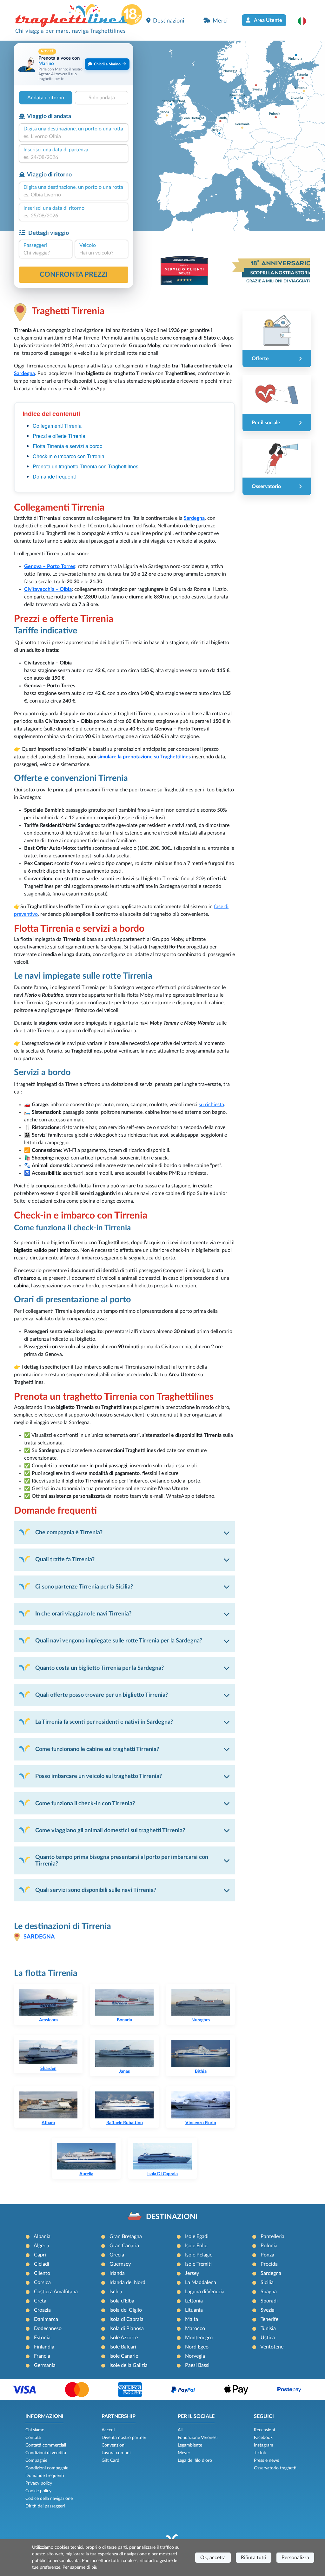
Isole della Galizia (129, 2365)
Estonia (42, 2338)
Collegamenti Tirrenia (57, 426)
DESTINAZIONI (172, 2217)
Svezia (268, 2310)
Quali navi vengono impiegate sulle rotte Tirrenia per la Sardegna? (119, 1641)
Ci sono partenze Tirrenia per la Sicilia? (84, 1587)
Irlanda (117, 2273)
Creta (40, 2301)
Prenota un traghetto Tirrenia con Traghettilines (86, 466)
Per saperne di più (80, 2567)
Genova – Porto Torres (50, 566)
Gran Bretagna (126, 2236)
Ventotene (272, 2347)
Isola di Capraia (126, 2319)
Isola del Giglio (126, 2310)
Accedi (108, 2430)
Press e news (266, 2460)
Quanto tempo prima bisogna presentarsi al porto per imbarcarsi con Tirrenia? (122, 1860)
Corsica (42, 2282)
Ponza (267, 2255)
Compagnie (36, 2460)
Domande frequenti (54, 476)
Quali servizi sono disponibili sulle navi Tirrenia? (96, 1890)
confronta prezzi (74, 274)
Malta (192, 2319)
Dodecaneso (48, 2328)
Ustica (268, 2338)
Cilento (42, 2273)
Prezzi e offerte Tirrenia (59, 436)
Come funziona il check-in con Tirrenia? (85, 1803)
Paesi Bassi (197, 2365)
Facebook (263, 2438)
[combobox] (74, 136)
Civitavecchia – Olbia (48, 589)
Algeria (41, 2246)
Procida (269, 2264)
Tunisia (268, 2328)
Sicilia (267, 2282)
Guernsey (120, 2264)
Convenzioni (113, 2445)
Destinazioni (169, 21)
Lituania (194, 2310)
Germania (45, 2365)
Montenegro (199, 2338)
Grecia (117, 2255)
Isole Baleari (123, 2347)
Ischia (116, 2292)
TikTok (260, 2453)
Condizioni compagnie (47, 2468)
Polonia (269, 2246)
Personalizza (295, 2558)
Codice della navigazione (49, 2499)
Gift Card (110, 2460)
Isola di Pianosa (127, 2328)
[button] (305, 21)
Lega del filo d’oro (195, 2460)
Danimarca (46, 2319)
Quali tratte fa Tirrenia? (65, 1559)
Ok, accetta (213, 2558)
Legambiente (190, 2445)
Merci (220, 21)
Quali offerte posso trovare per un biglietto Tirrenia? (102, 1695)
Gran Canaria (124, 2246)
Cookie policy (38, 2491)
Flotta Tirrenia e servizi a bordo (68, 446)
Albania (42, 2236)
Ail (180, 2430)
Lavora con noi (116, 2453)
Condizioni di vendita (46, 2453)
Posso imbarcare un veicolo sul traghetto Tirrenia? (99, 1776)
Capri (40, 2255)
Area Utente (268, 20)
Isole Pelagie (199, 2255)
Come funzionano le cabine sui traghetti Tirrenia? (97, 1749)
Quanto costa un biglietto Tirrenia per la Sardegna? (99, 1668)
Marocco (195, 2328)
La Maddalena (201, 2282)
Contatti (33, 2438)
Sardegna (24, 373)
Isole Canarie (124, 2356)
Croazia (42, 2310)
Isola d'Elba (122, 2301)
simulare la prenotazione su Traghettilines (144, 757)
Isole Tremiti (198, 2264)
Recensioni (264, 2430)
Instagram (264, 2445)
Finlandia (44, 2347)
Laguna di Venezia (205, 2292)
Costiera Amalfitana (56, 2292)
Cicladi (42, 2264)
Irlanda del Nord (127, 2282)
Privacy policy (39, 2483)
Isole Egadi (197, 2236)
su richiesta (211, 1105)
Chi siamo (35, 2430)
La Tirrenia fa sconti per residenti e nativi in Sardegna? (104, 1722)
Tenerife (269, 2319)
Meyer (184, 2453)
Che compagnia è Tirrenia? (69, 1532)
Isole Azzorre (124, 2338)
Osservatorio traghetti (275, 2468)
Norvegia (195, 2356)
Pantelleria (272, 2236)
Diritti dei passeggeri (45, 2506)
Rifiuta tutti (254, 2558)
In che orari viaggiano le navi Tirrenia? (83, 1614)
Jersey (192, 2273)
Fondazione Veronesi (198, 2438)
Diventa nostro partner (124, 2438)
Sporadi (269, 2301)
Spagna (269, 2292)
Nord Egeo (197, 2347)
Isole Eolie (196, 2246)
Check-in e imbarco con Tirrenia (69, 456)
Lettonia (194, 2301)
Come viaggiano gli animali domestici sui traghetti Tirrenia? (110, 1830)
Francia (42, 2356)
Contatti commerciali (46, 2445)
